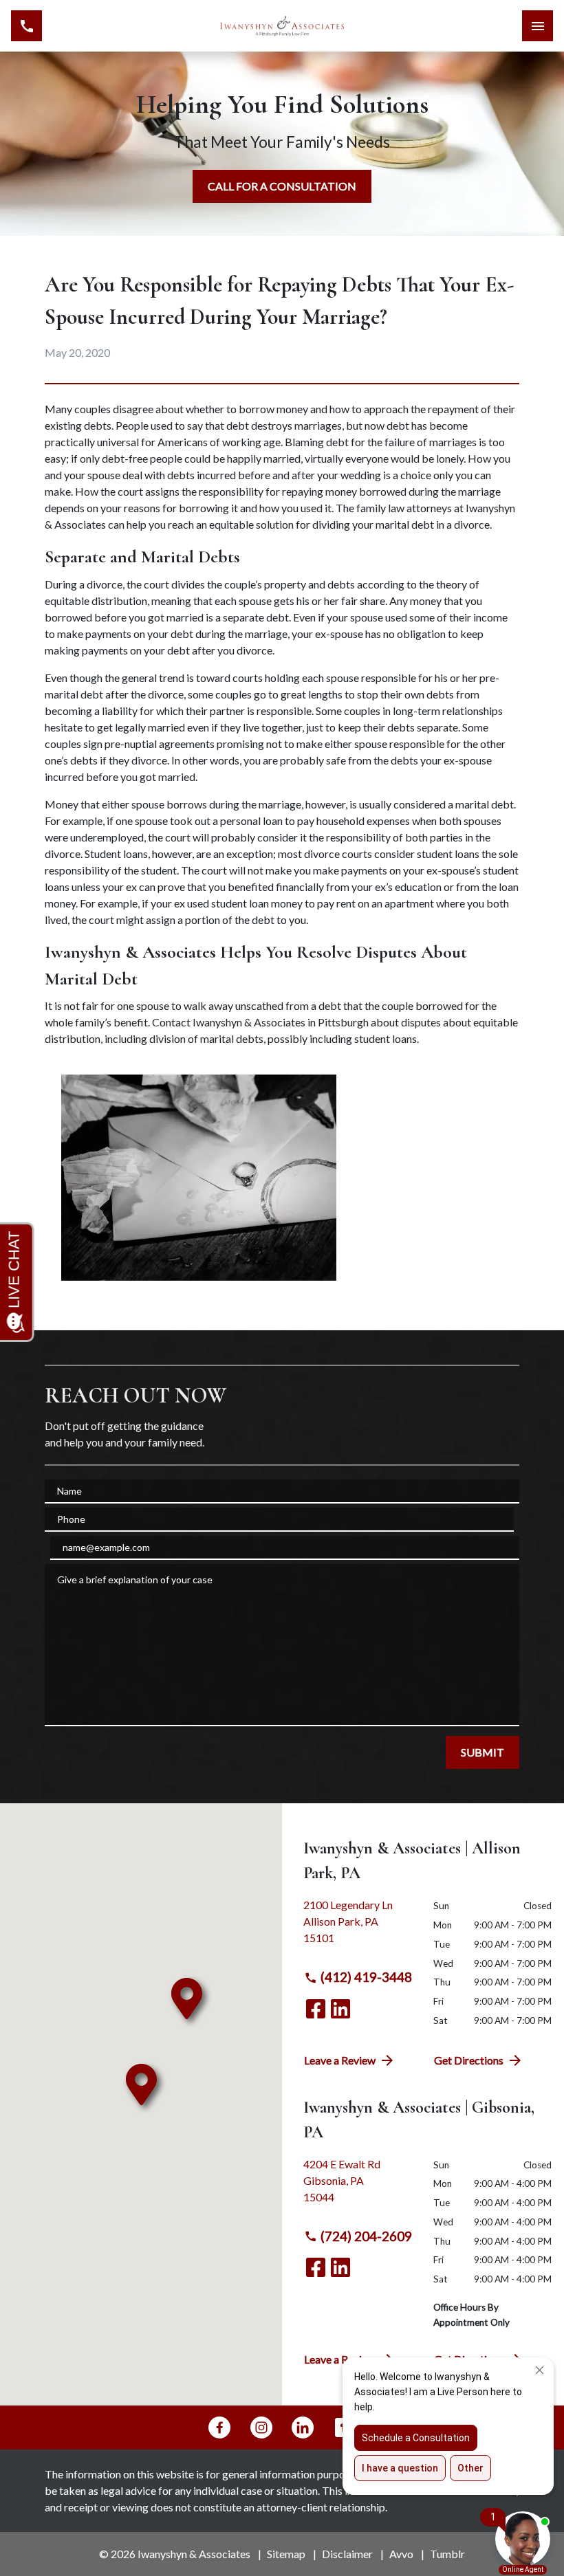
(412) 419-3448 (366, 1977)
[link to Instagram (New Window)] (261, 2428)
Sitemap (286, 2554)
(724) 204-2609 (366, 2236)
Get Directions (469, 2060)
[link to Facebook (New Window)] (316, 2009)
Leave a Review (340, 2060)
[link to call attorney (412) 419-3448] (26, 26)
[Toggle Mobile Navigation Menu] (538, 26)
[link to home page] (282, 26)
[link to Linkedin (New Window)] (340, 2009)
